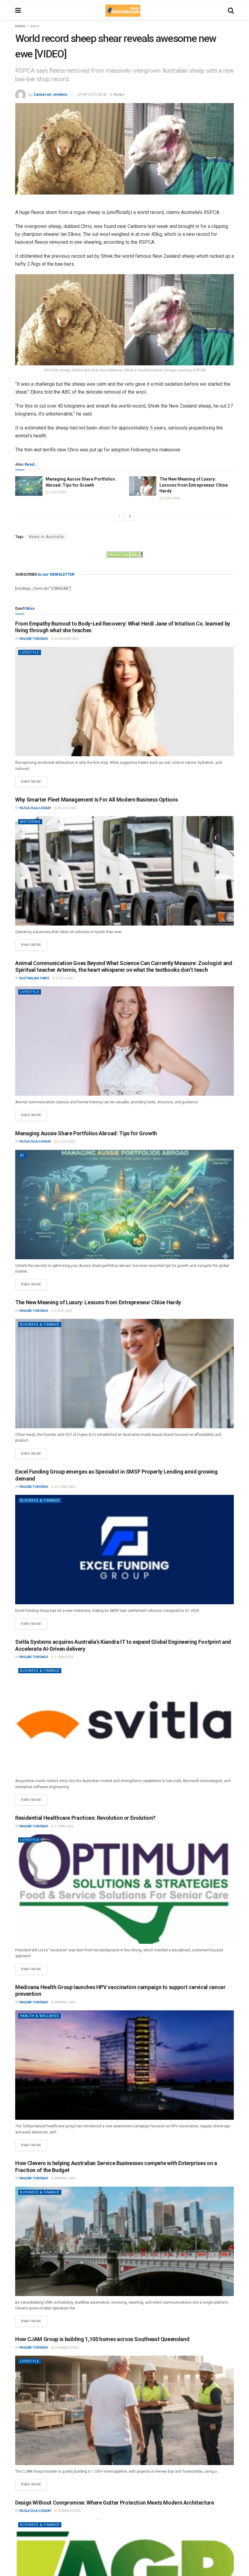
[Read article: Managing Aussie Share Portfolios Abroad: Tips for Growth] (29, 486)
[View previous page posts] (119, 516)
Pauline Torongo (34, 639)
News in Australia (46, 537)
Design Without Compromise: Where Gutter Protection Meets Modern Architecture (115, 2503)
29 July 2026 (67, 808)
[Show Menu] (18, 11)
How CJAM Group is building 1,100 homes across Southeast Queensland (102, 2339)
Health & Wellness (39, 2016)
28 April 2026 (65, 2002)
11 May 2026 (64, 1657)
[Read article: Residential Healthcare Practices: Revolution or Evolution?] (124, 1889)
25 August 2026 (66, 639)
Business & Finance (40, 1324)
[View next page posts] (130, 516)
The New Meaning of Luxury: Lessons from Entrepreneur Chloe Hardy (194, 485)
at (22, 1155)
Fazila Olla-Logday (35, 808)
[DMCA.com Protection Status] (124, 554)
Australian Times (34, 978)
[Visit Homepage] (123, 11)
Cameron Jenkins (50, 94)
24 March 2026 (66, 2348)
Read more (34, 780)
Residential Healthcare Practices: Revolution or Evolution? (85, 1818)
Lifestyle (30, 652)
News (35, 26)
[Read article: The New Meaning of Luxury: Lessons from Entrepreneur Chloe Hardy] (143, 486)
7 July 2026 (64, 978)
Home (20, 26)
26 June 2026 (65, 1487)
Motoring (30, 822)
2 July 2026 (57, 492)
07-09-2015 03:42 (92, 94)
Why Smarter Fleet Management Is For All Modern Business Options (96, 800)
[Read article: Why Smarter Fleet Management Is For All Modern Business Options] (124, 871)
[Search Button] (231, 11)
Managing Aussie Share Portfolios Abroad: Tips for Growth (86, 1133)
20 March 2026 (69, 2511)
